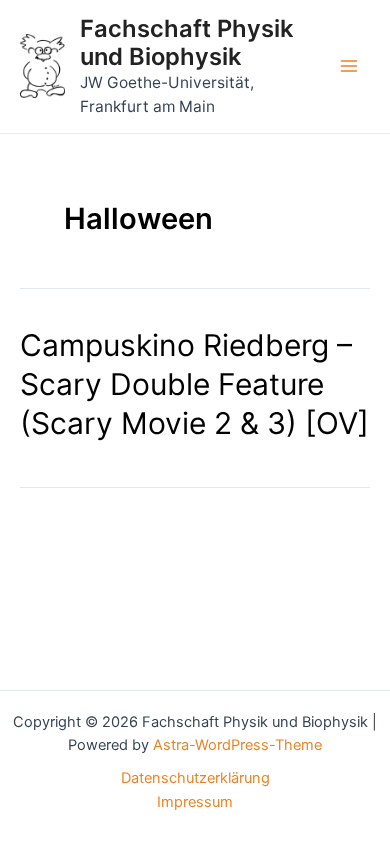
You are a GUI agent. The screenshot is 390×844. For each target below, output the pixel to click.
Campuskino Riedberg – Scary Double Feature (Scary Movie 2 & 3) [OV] (194, 384)
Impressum (195, 802)
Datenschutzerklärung (195, 778)
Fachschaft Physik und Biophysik (186, 42)
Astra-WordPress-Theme (237, 745)
